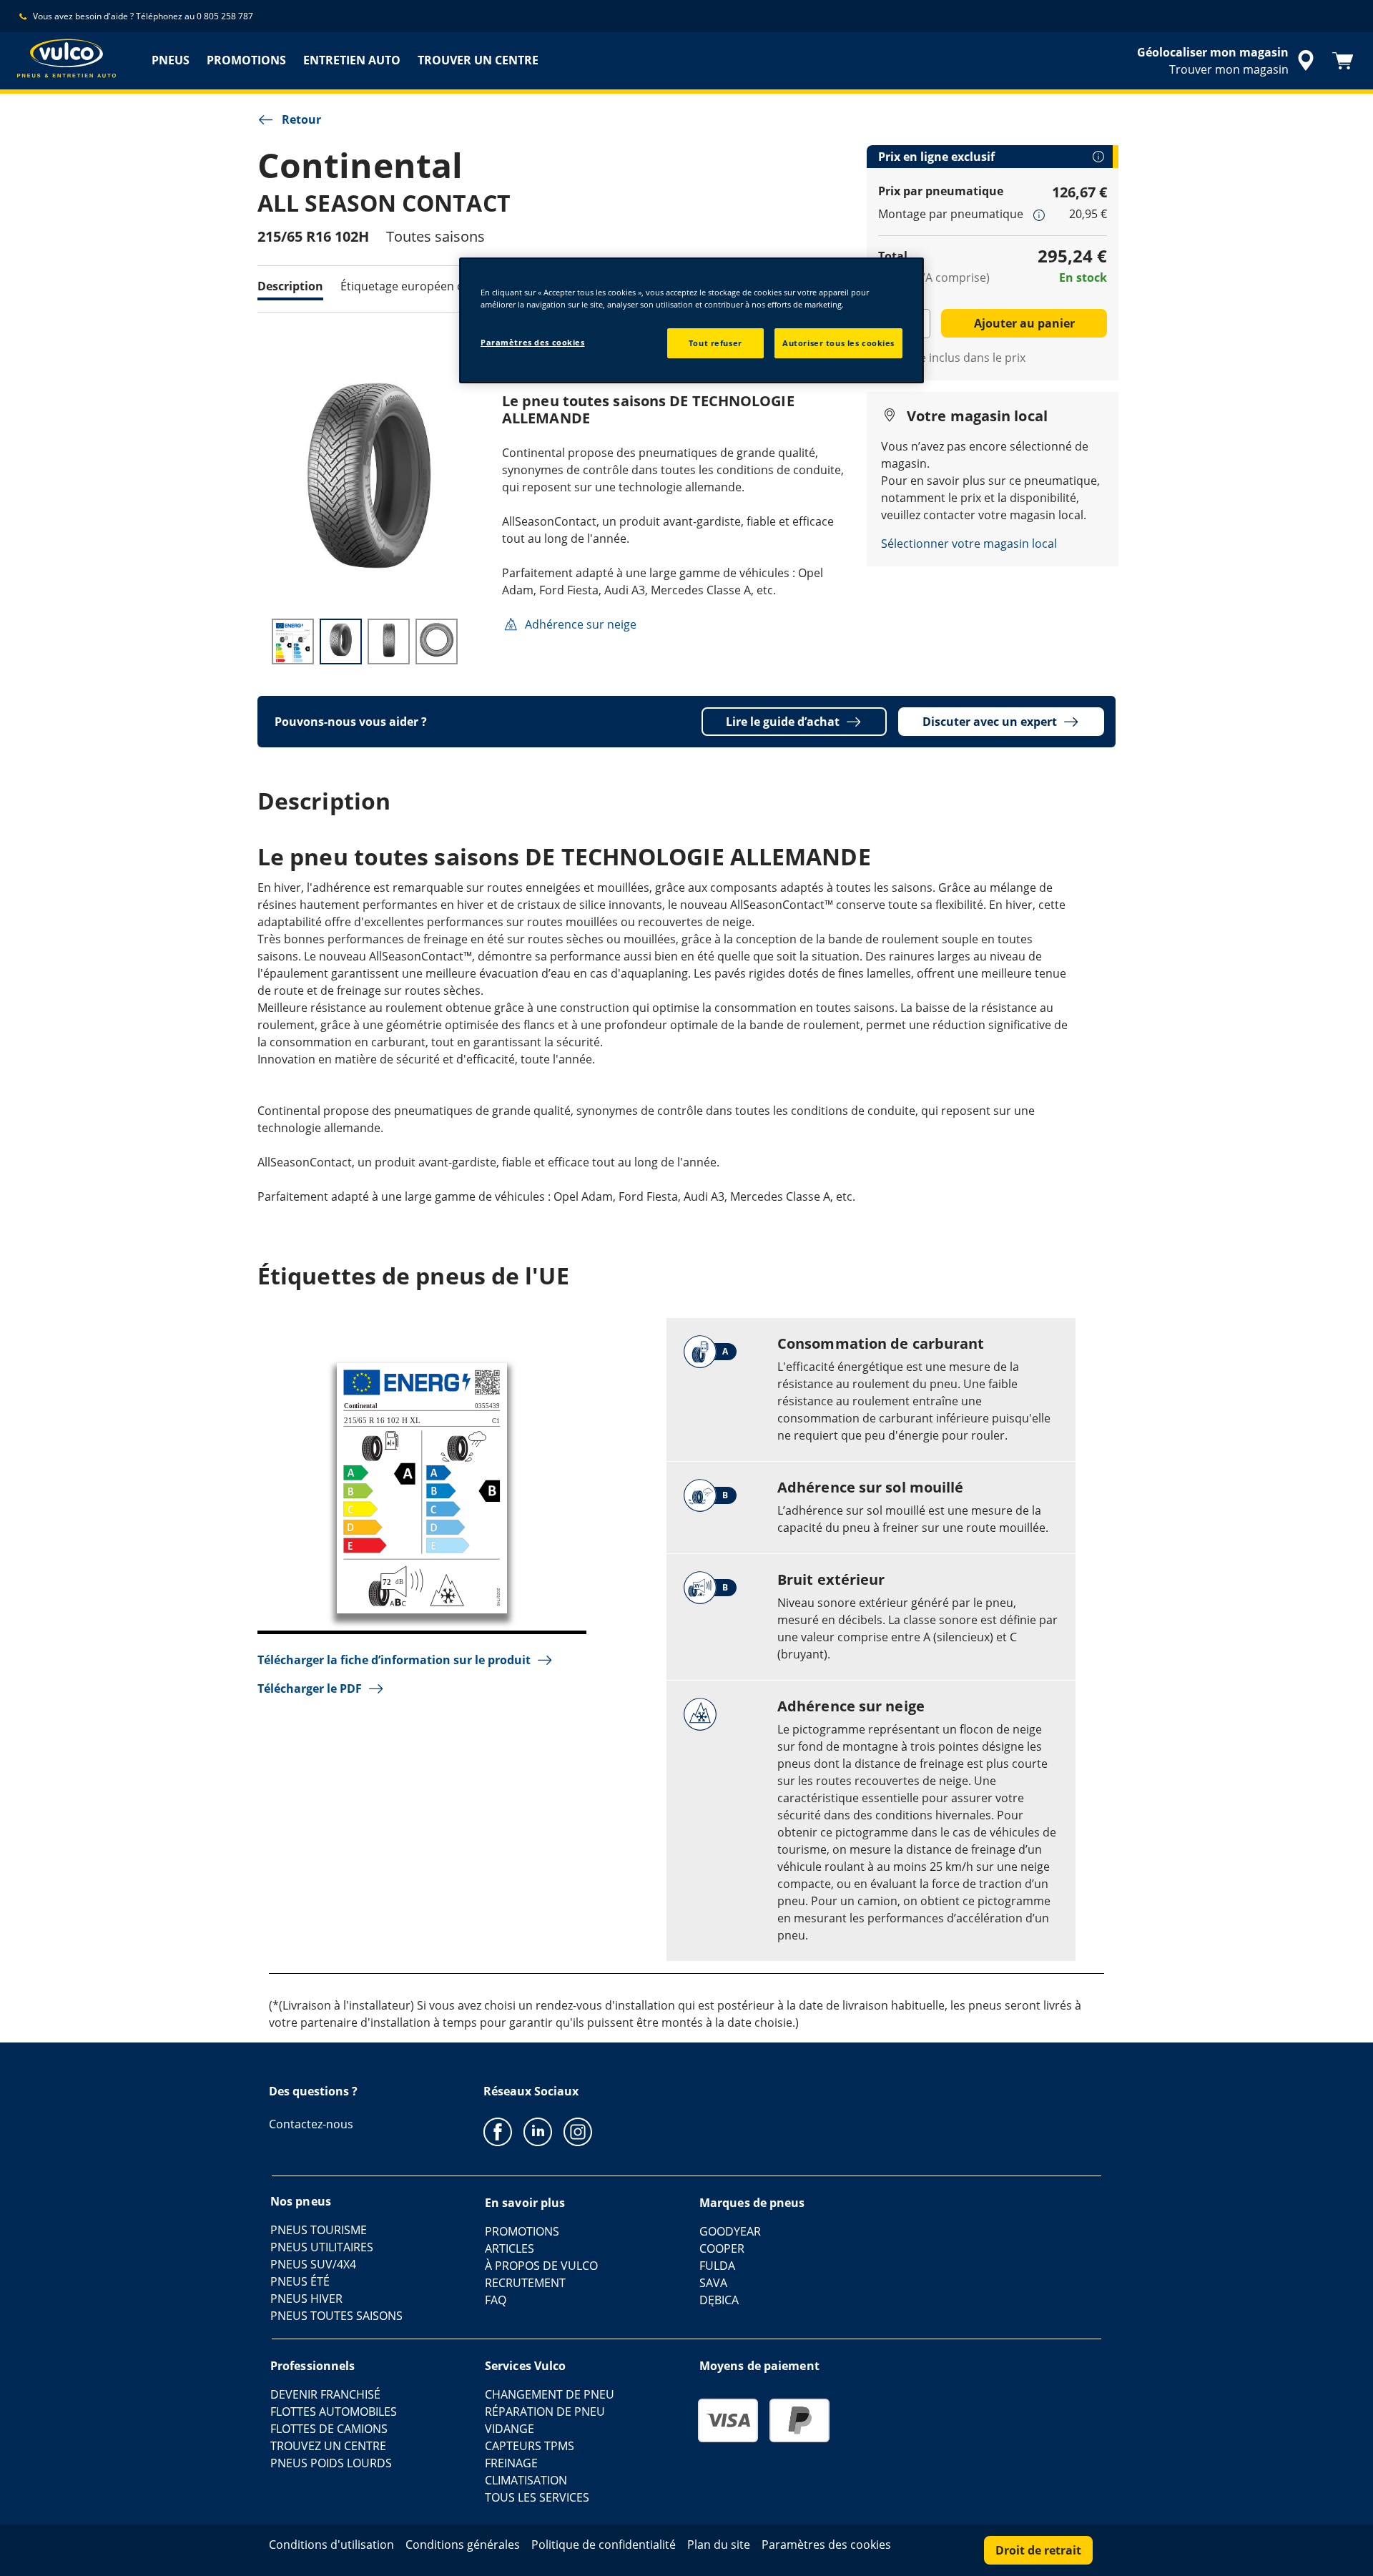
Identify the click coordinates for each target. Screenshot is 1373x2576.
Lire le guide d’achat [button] (783, 722)
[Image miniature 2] (341, 641)
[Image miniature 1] (293, 641)
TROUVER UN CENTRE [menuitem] (478, 60)
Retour (301, 119)
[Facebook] (498, 2131)
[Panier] (1343, 61)
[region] (692, 320)
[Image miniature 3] (389, 641)
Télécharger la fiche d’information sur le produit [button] (394, 1660)
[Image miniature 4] (437, 641)
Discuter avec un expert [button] (990, 722)
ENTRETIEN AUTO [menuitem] (352, 60)
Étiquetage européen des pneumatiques (449, 286)
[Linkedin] (538, 2131)
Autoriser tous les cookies (838, 343)
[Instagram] (578, 2131)
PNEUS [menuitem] (171, 60)
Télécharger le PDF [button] (310, 1688)
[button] (1039, 215)
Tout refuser (715, 343)
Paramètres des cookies (533, 342)
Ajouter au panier (1024, 323)
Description (290, 286)
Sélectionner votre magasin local (969, 544)
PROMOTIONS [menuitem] (246, 60)
